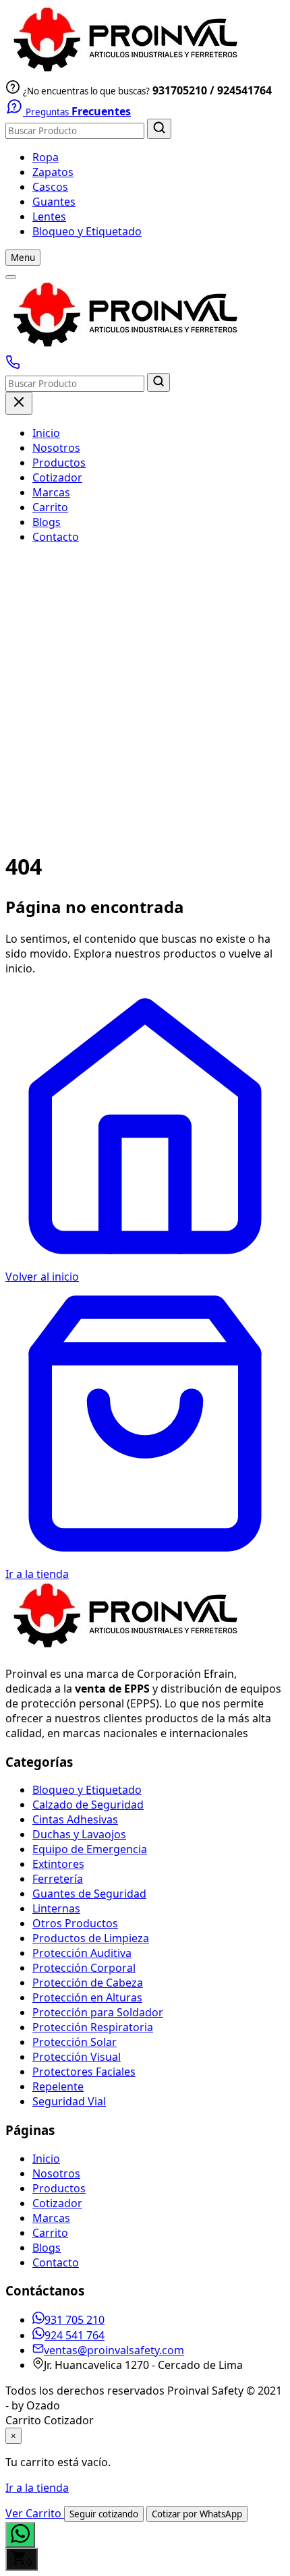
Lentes (49, 216)
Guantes (54, 202)
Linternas (56, 1908)
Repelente (58, 2086)
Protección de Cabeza (88, 1983)
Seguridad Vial (69, 2101)
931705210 (180, 90)
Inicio (46, 433)
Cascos (50, 187)
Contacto (56, 537)
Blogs (47, 522)
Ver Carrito (35, 2513)
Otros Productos (75, 1923)
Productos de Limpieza (91, 1938)
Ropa (46, 157)
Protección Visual (77, 2057)
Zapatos (53, 172)
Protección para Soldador (98, 2012)
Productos (59, 463)
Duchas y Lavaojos (79, 1834)
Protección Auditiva (82, 1953)
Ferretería (58, 1879)
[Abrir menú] (11, 277)
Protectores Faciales (84, 2072)
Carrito (50, 507)
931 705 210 (75, 2320)
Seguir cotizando (104, 2514)
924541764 (244, 90)
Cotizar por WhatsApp (197, 2514)
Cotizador (57, 477)
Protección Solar (75, 2042)
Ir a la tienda (37, 2488)
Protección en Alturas (87, 1997)
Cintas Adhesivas (75, 1819)
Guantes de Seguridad (89, 1894)
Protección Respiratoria (93, 2027)
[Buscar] (159, 129)
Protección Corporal (84, 1968)
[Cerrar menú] (19, 403)
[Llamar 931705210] (13, 365)
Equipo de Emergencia (90, 1849)
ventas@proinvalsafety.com (114, 2350)
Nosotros (56, 448)
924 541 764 (75, 2335)
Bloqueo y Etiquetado (87, 231)
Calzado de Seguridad (88, 1805)
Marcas (51, 492)
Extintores (58, 1864)
